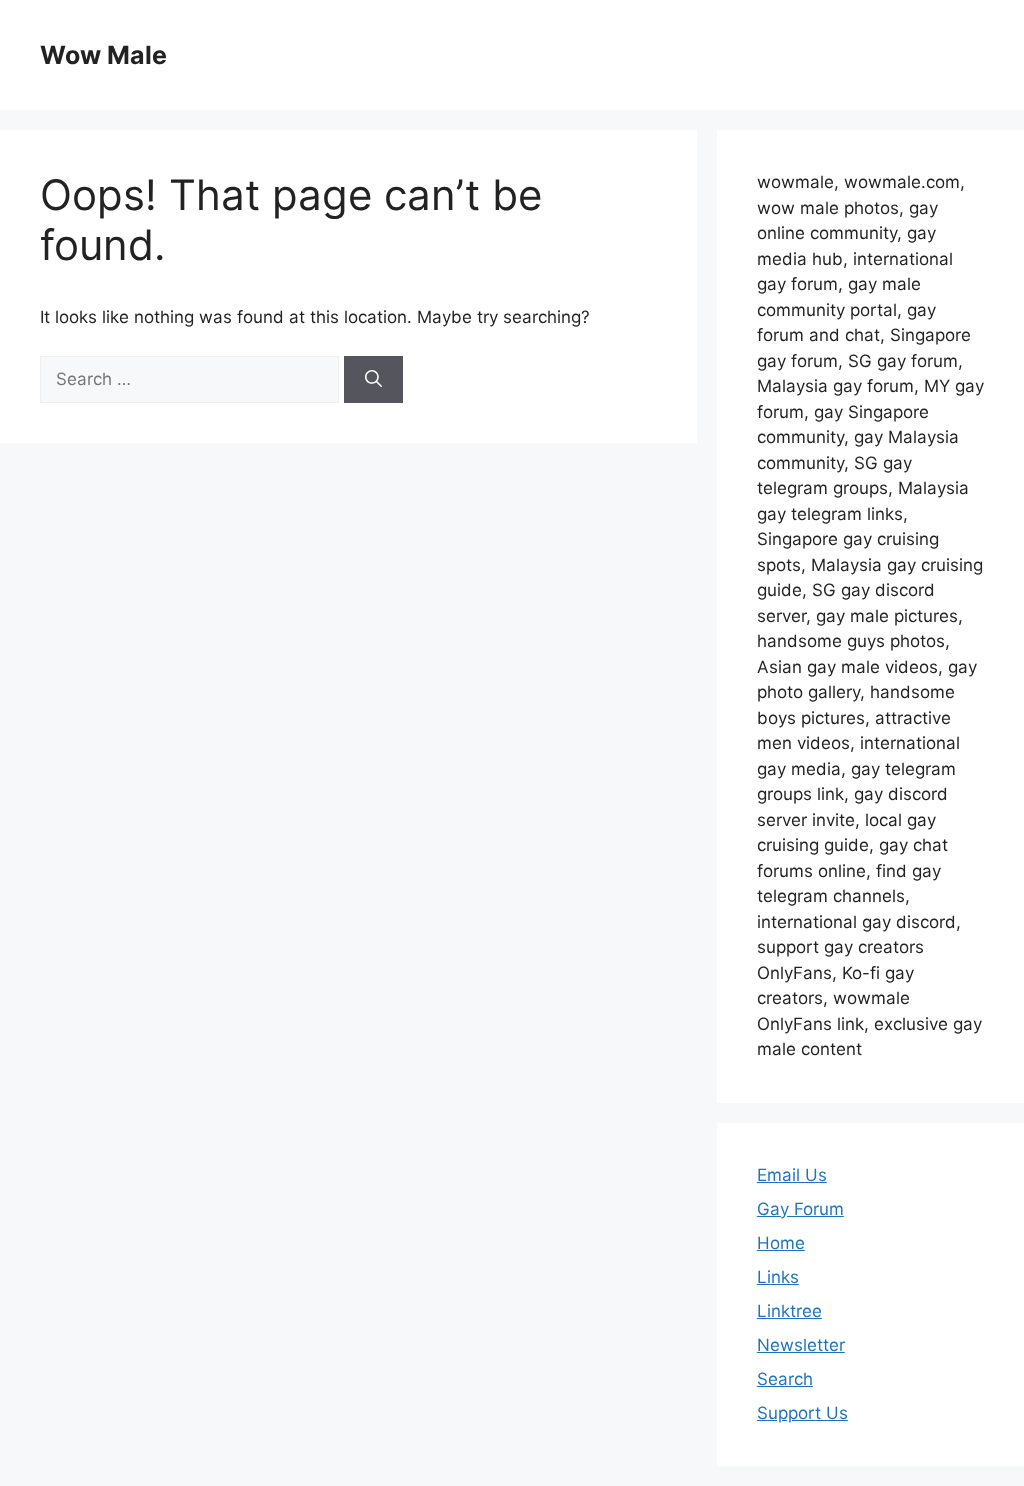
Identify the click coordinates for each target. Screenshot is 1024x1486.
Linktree (789, 1311)
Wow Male (103, 55)
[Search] (373, 380)
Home (781, 1243)
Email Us (792, 1175)
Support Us (802, 1413)
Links (778, 1277)
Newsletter (801, 1345)
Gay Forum (800, 1209)
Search (785, 1379)
